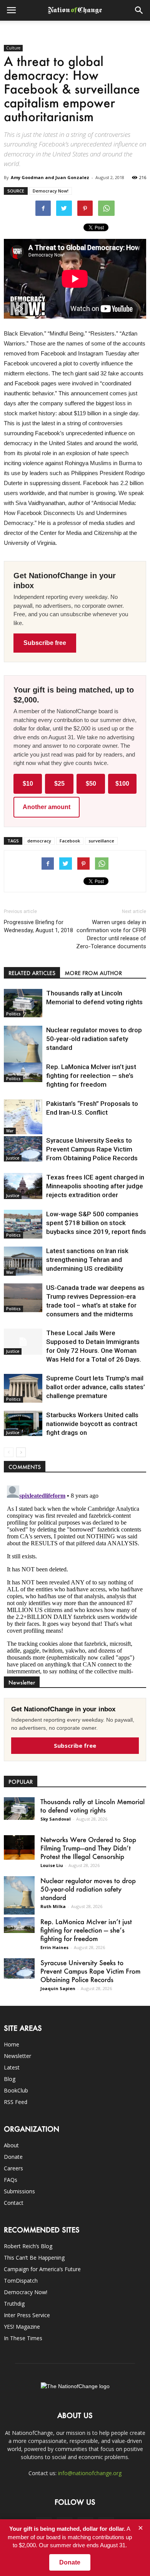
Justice (13, 1158)
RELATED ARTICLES (32, 973)
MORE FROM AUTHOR (93, 973)
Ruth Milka (53, 1906)
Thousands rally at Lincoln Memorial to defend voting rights (92, 1806)
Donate (13, 2157)
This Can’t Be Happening (34, 2258)
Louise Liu (52, 1865)
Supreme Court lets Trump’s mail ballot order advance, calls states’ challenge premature (96, 1387)
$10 (28, 784)
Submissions (19, 2191)
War (10, 1131)
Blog (10, 2079)
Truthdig (14, 2304)
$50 (91, 784)
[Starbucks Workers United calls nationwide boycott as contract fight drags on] (23, 1423)
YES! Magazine (22, 2327)
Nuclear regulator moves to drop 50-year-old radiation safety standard (94, 1039)
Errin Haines (54, 1947)
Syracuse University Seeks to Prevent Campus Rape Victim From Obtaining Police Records (92, 1149)
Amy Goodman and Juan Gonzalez (50, 177)
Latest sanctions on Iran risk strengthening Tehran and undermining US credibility (87, 1260)
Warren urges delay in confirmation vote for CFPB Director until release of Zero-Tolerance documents (111, 934)
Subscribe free (45, 643)
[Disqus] (75, 1578)
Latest (12, 2067)
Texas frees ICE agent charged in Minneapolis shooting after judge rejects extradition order (95, 1186)
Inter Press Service (27, 2315)
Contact (14, 2203)
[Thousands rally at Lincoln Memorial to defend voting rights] (23, 1003)
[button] (139, 10)
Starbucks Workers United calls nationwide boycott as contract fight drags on (92, 1424)
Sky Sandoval (56, 1819)
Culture (13, 48)
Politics (13, 1014)
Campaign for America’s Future (42, 2269)
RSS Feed (16, 2102)
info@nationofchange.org (90, 2473)
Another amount (47, 807)
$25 (59, 784)
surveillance (101, 841)
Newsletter (17, 2056)
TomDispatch (21, 2281)
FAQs (11, 2180)
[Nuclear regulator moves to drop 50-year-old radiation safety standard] (23, 1050)
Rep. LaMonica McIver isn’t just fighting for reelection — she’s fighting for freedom (91, 1076)
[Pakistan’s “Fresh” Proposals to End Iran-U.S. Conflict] (23, 1117)
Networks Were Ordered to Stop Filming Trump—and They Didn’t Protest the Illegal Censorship (88, 1848)
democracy (39, 841)
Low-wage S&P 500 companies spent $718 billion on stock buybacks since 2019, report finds (96, 1223)
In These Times (23, 2338)
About (11, 2145)
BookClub (16, 2090)
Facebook (70, 841)
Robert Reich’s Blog (28, 2246)
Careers (13, 2168)
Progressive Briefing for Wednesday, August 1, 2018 (38, 926)
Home (12, 2044)
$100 (122, 784)
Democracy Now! (51, 191)
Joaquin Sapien (58, 1988)
